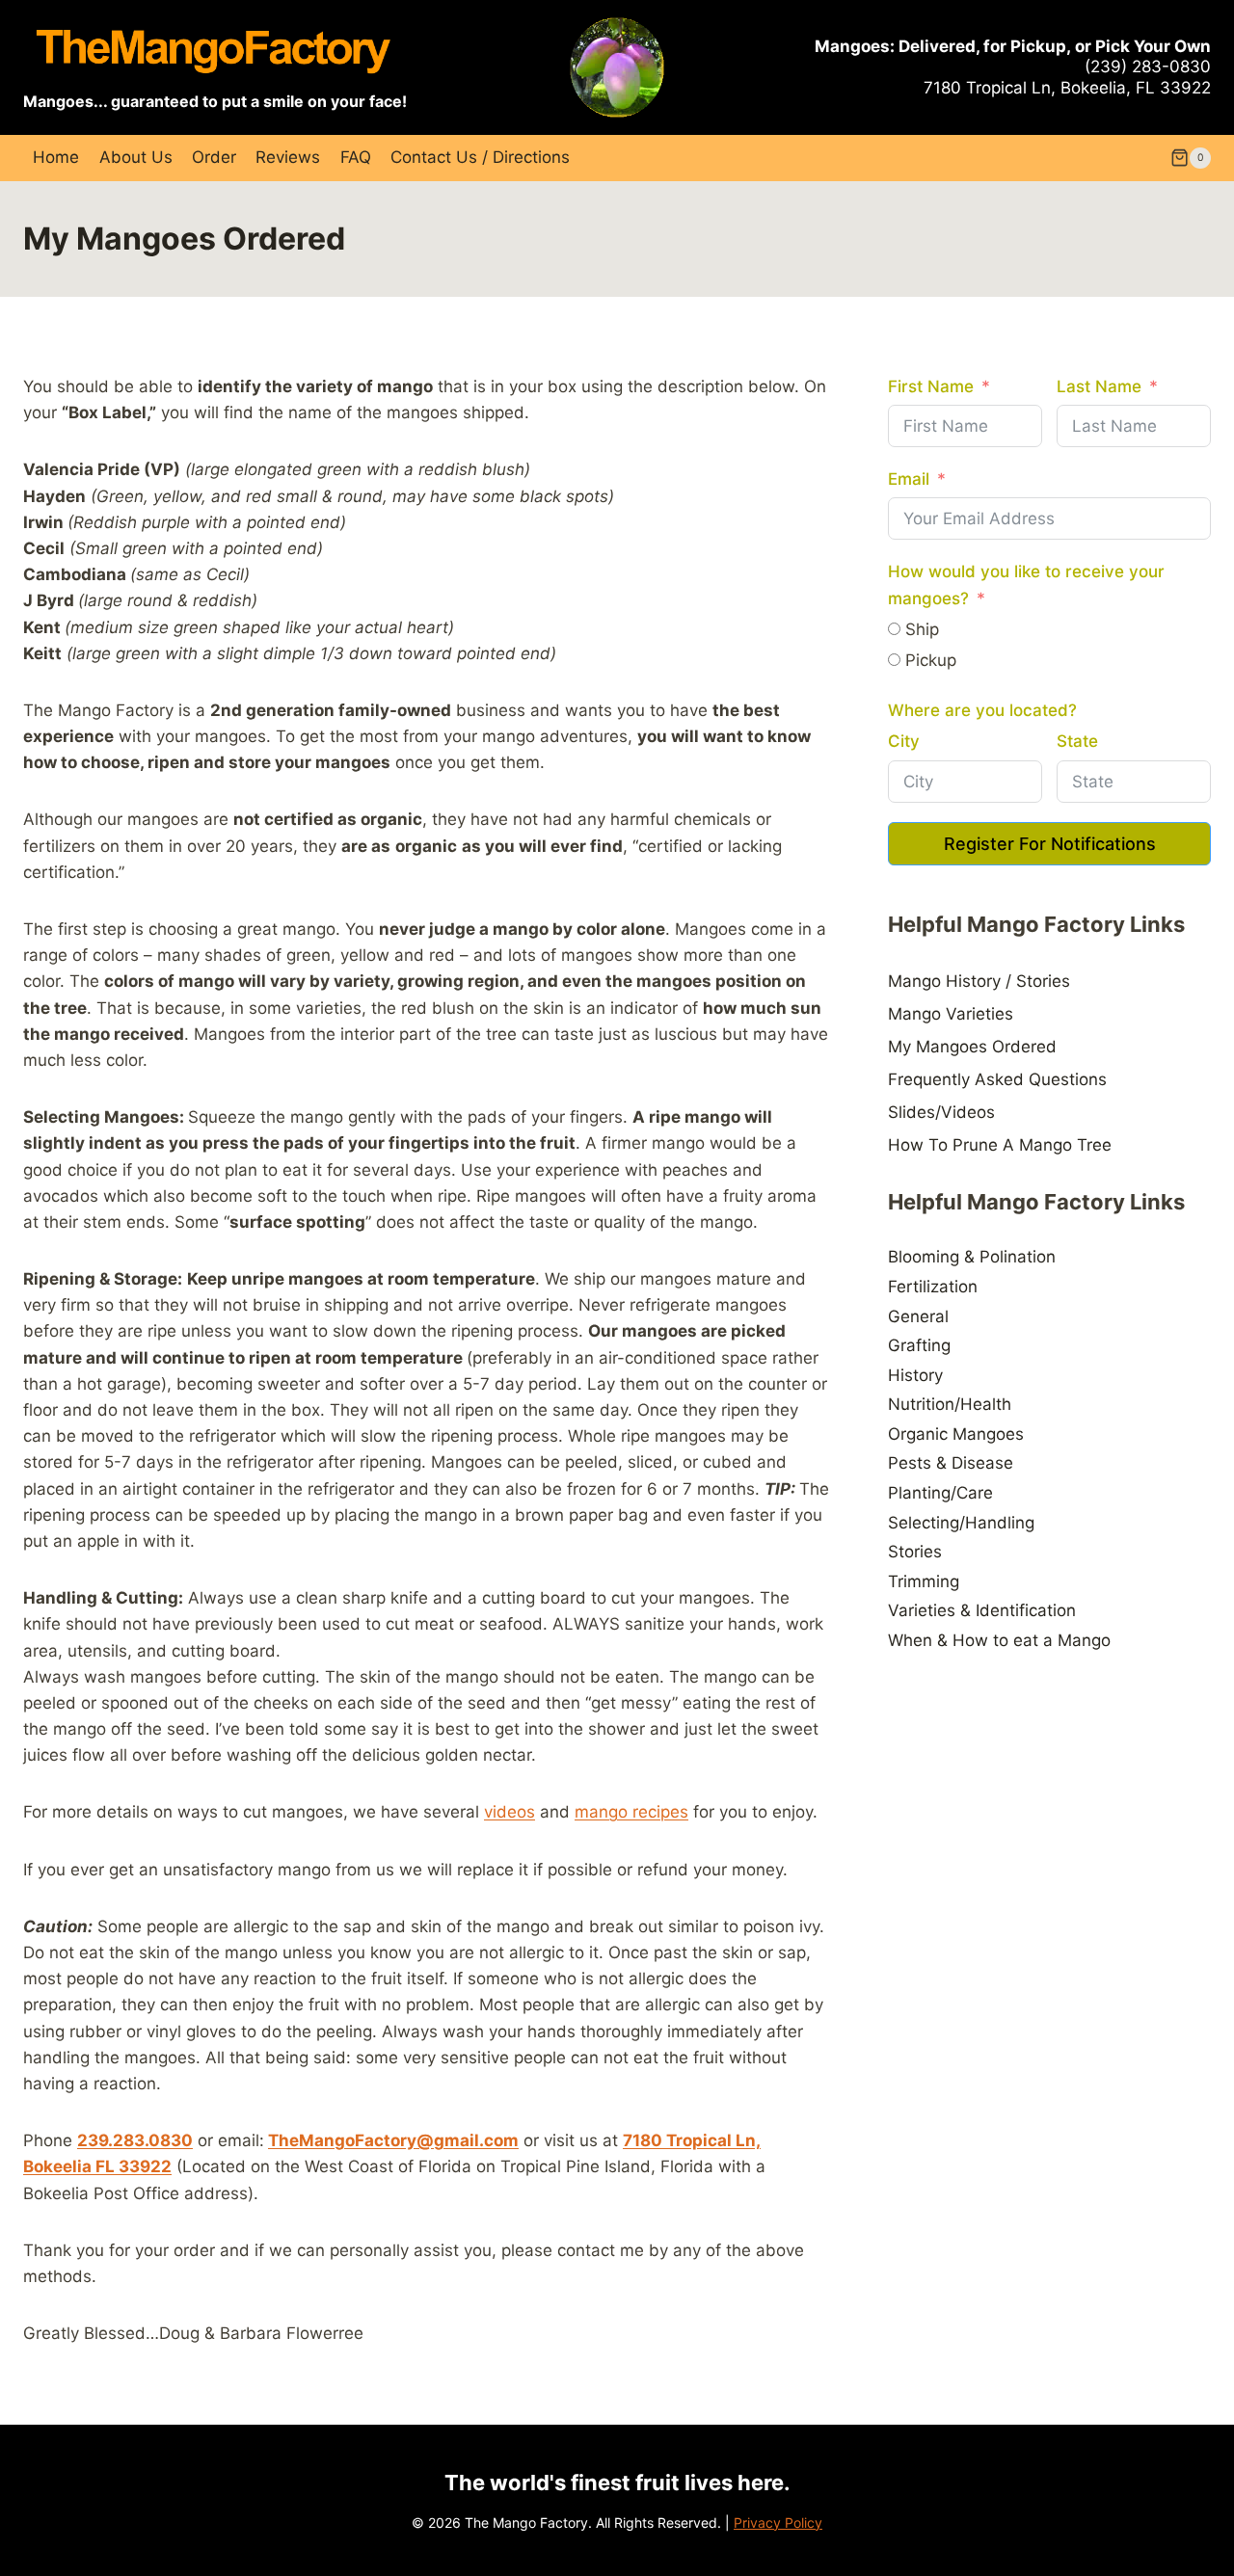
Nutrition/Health (950, 1404)
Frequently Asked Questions (997, 1079)
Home (56, 157)
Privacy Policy (778, 2523)
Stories (915, 1552)
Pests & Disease (951, 1463)
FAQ (356, 157)
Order (214, 157)
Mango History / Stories (979, 981)
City (904, 741)
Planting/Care (940, 1493)
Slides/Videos (941, 1112)
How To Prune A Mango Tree (1000, 1145)
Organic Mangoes (956, 1434)
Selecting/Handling (961, 1523)
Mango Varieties (951, 1014)
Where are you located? (982, 710)
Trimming (924, 1581)
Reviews (288, 157)
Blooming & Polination (972, 1257)
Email (909, 479)
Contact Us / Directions (480, 157)
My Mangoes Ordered (972, 1047)
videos (510, 1812)
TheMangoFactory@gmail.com (393, 2140)
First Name (931, 386)
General (918, 1316)
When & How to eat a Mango (999, 1640)
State (1077, 741)
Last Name (1099, 386)
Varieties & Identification (982, 1610)
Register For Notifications (1050, 844)
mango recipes (631, 1812)
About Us (136, 157)
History (915, 1375)
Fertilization (933, 1287)
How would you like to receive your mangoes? (1026, 584)
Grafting (919, 1345)
